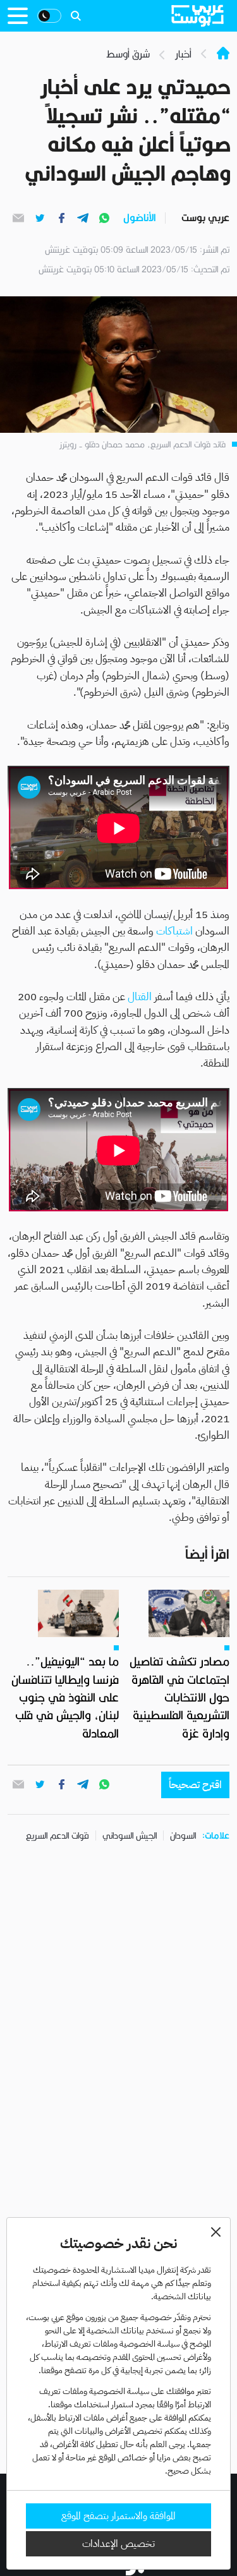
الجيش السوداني (130, 1835)
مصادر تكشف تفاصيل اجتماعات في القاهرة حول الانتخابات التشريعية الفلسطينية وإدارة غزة (179, 1697)
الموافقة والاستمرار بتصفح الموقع (118, 2516)
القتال (140, 997)
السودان (183, 1835)
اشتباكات (174, 931)
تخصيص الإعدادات (118, 2544)
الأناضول (139, 218)
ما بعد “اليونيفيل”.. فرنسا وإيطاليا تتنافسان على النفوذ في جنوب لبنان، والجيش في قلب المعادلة (65, 1697)
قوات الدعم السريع (58, 1835)
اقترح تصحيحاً (195, 1785)
